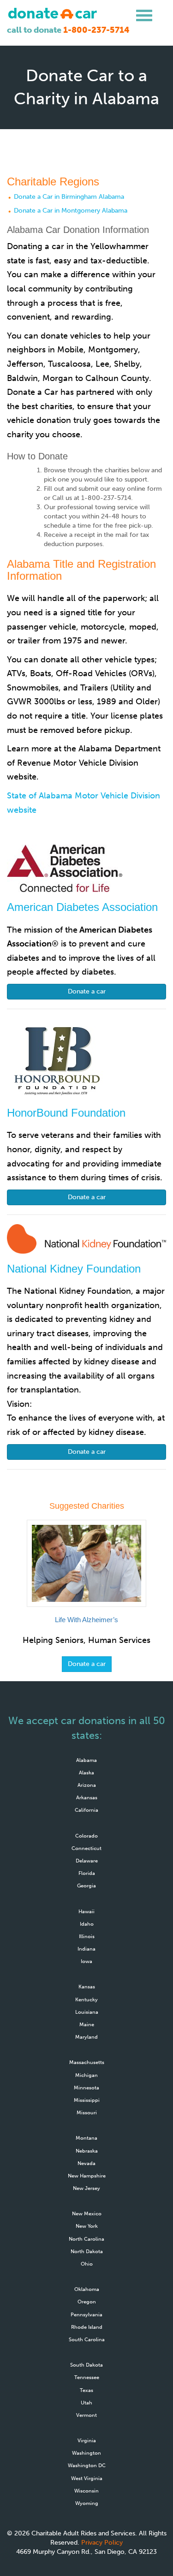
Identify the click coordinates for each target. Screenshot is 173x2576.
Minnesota (86, 2088)
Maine (87, 2024)
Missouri (87, 2112)
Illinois (87, 1936)
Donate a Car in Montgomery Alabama (71, 211)
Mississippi (87, 2100)
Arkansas (87, 1797)
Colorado (86, 1836)
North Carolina (86, 2239)
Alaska (86, 1773)
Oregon (87, 2302)
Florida (87, 1873)
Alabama (86, 1760)
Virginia (87, 2440)
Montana (86, 2138)
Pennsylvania (86, 2314)
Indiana (86, 1949)
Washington (86, 2453)
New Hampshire (87, 2176)
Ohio (87, 2264)
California (86, 1810)
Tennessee (87, 2377)
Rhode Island (87, 2327)
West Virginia (87, 2478)
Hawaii (86, 1911)
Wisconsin (86, 2491)
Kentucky (86, 1999)
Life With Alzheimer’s (86, 1620)
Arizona (87, 1785)
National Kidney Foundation (74, 1269)
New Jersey (86, 2188)
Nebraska (87, 2151)
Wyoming (87, 2503)
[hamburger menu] (144, 16)
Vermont (86, 2415)
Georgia (86, 1886)
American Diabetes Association (82, 907)
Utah (86, 2403)
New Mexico (87, 2213)
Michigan (86, 2075)
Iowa (86, 1961)
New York (87, 2226)
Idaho (87, 1924)
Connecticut (86, 1848)
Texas (86, 2390)
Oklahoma (87, 2289)
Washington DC (87, 2465)
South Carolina (87, 2339)
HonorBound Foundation (66, 1113)
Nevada (86, 2163)
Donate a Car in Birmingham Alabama (69, 197)
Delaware (87, 1861)
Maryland (86, 2037)
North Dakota (87, 2251)
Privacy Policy (102, 2543)
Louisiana (87, 2012)
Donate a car (87, 991)
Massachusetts (87, 2062)
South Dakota (86, 2365)
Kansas (87, 1987)
